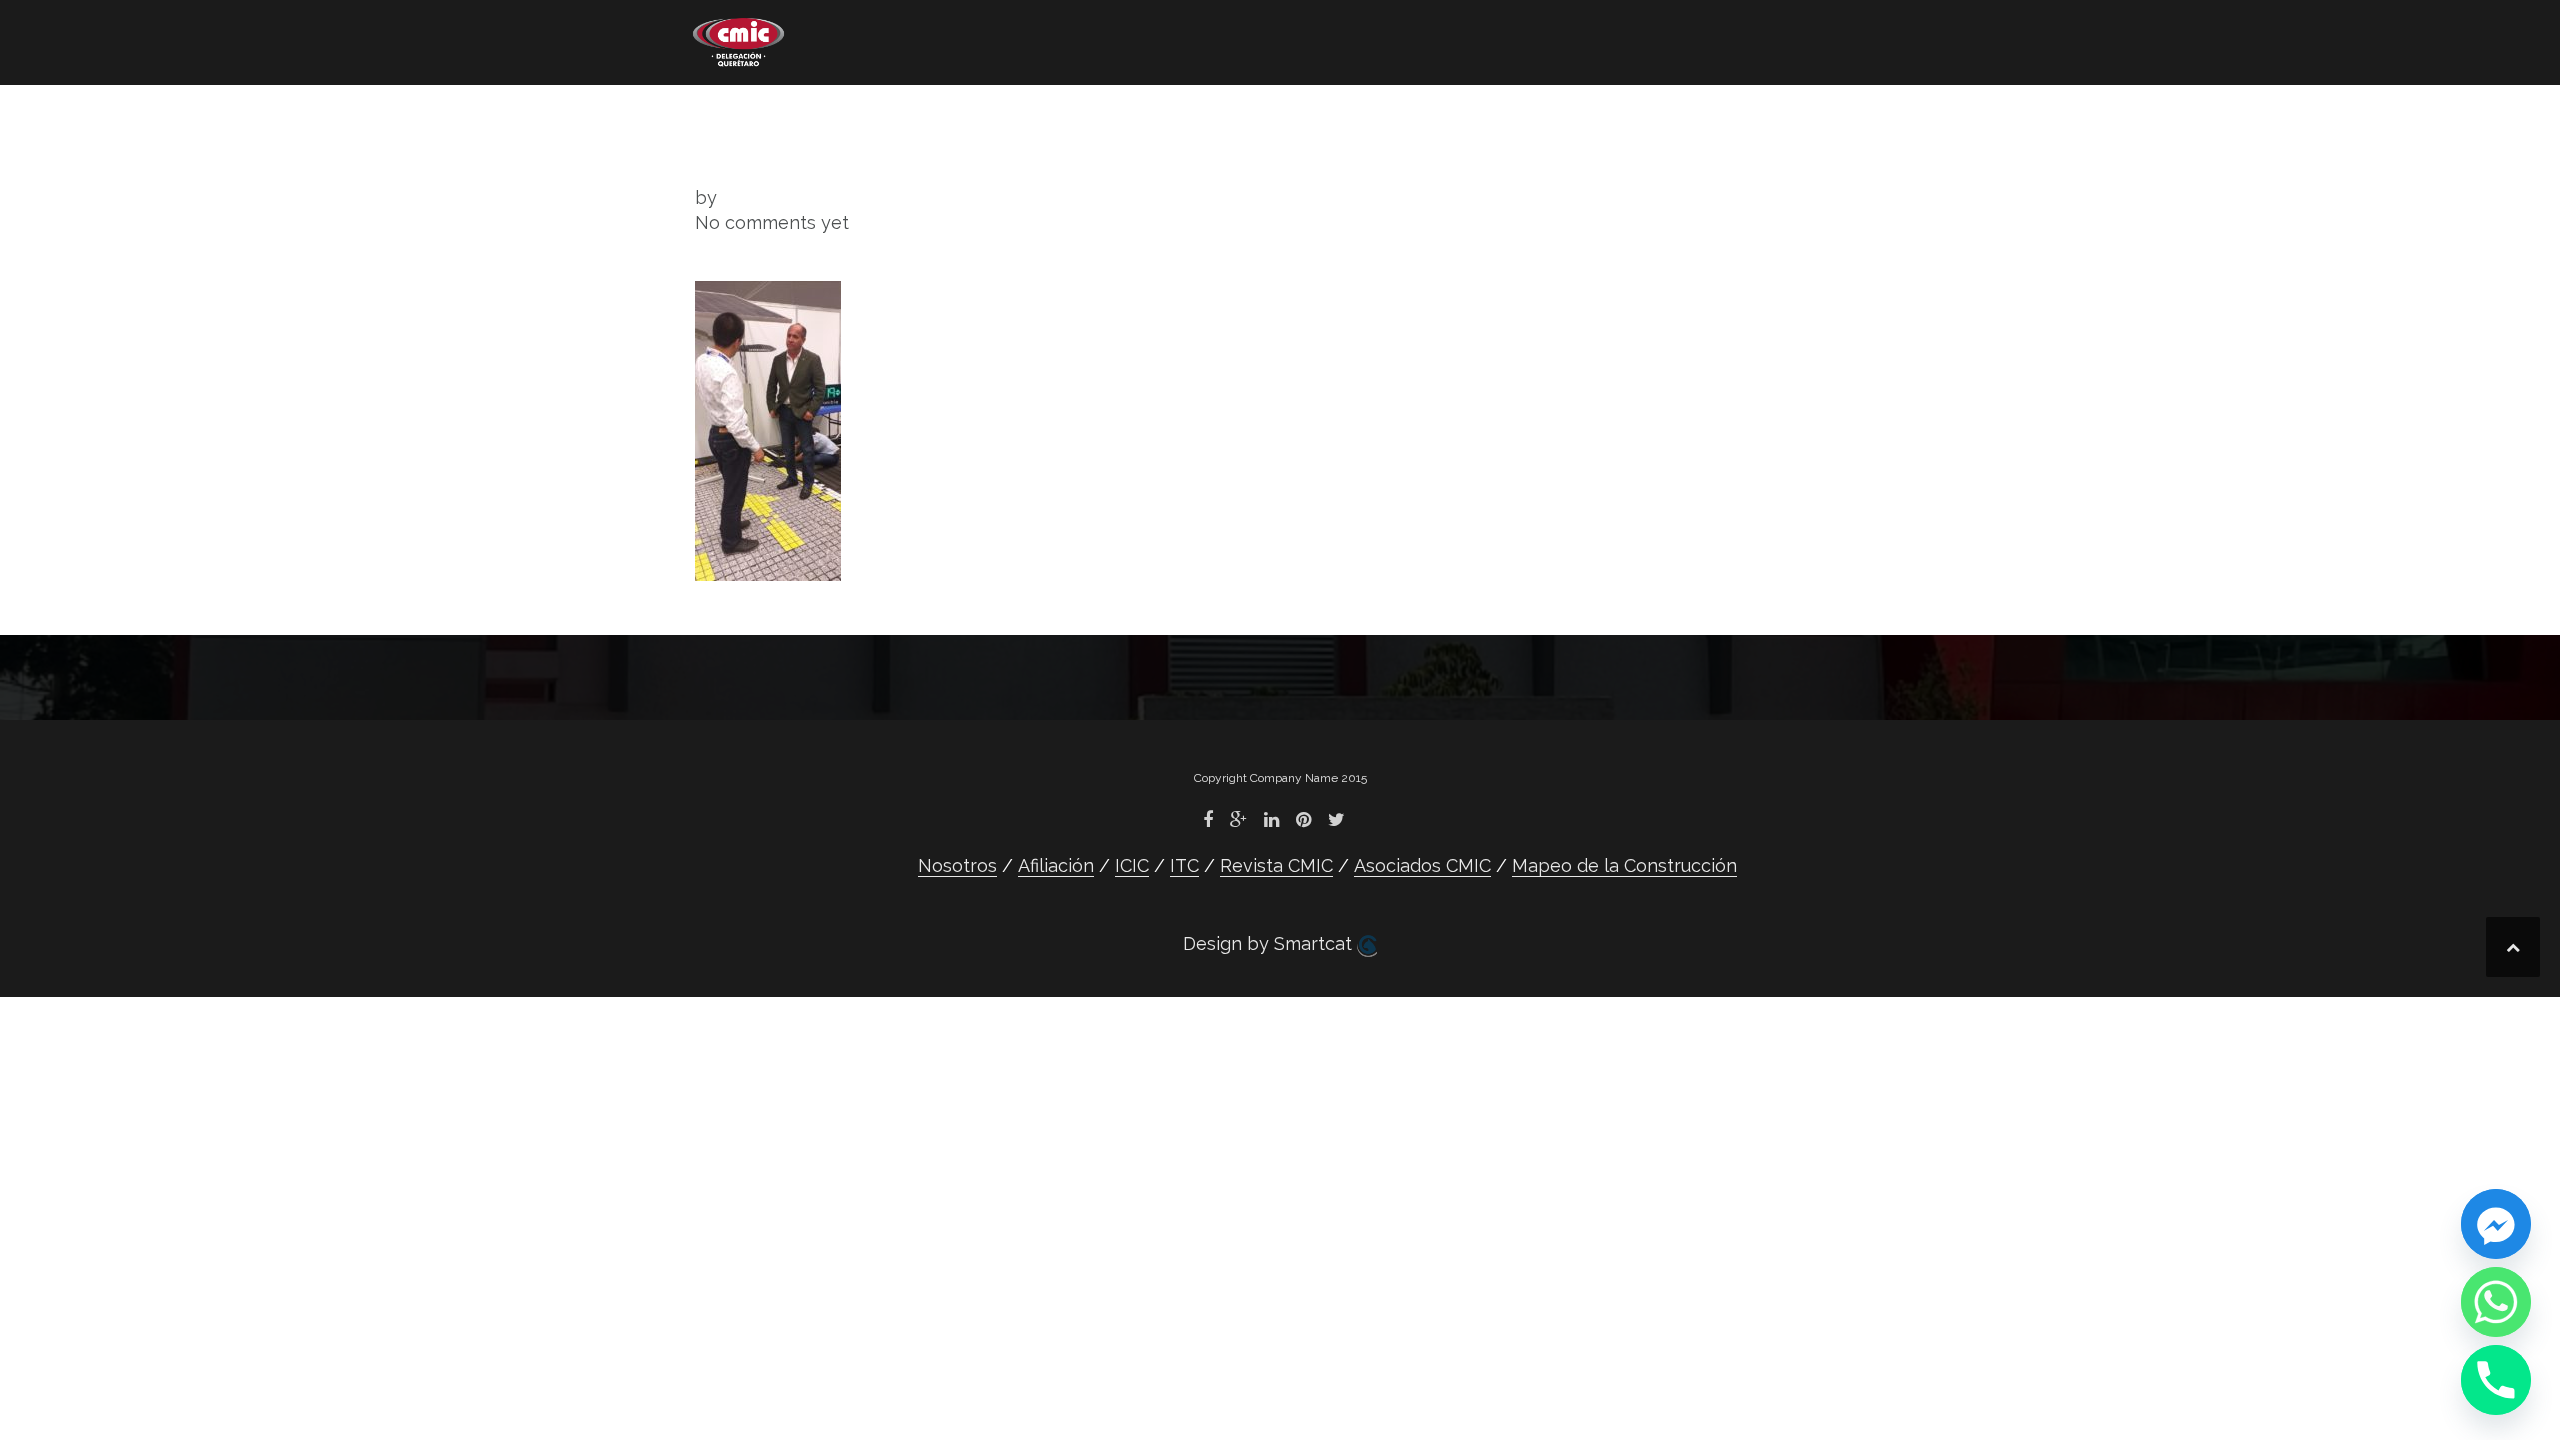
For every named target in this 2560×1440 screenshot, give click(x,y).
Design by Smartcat (1270, 943)
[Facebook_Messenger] (2496, 1224)
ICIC (1004, 115)
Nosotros (733, 115)
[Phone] (2496, 1380)
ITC (1096, 115)
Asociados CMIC (1428, 115)
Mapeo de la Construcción (816, 145)
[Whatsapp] (2496, 1302)
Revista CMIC (1232, 115)
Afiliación (881, 115)
